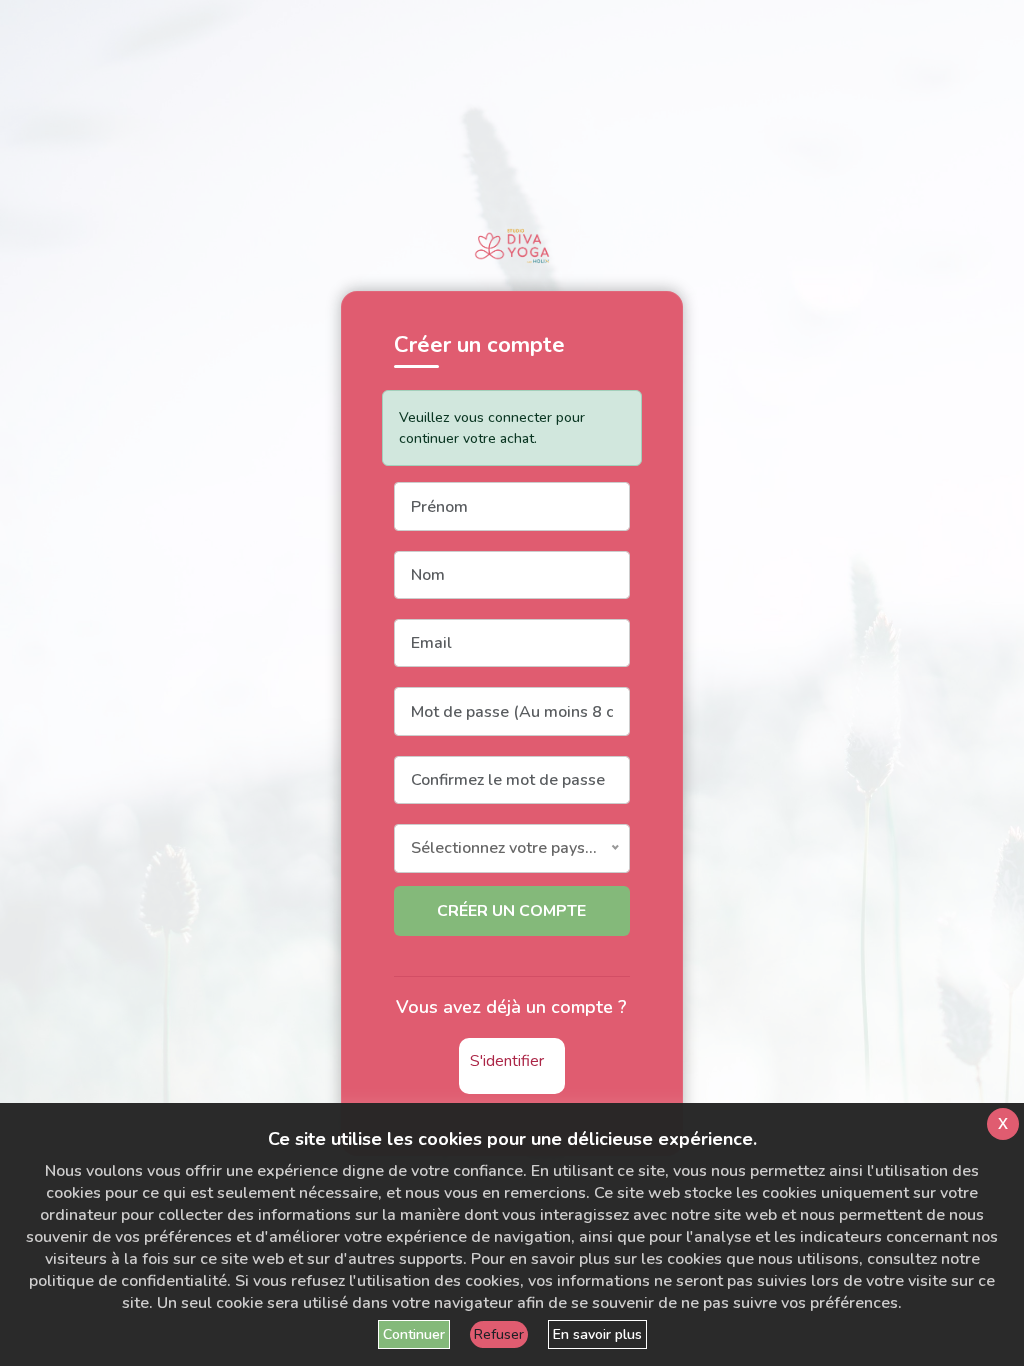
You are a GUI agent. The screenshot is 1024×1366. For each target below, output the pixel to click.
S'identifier (507, 1061)
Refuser (499, 1334)
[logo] (511, 246)
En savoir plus (597, 1334)
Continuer (414, 1334)
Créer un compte (511, 911)
